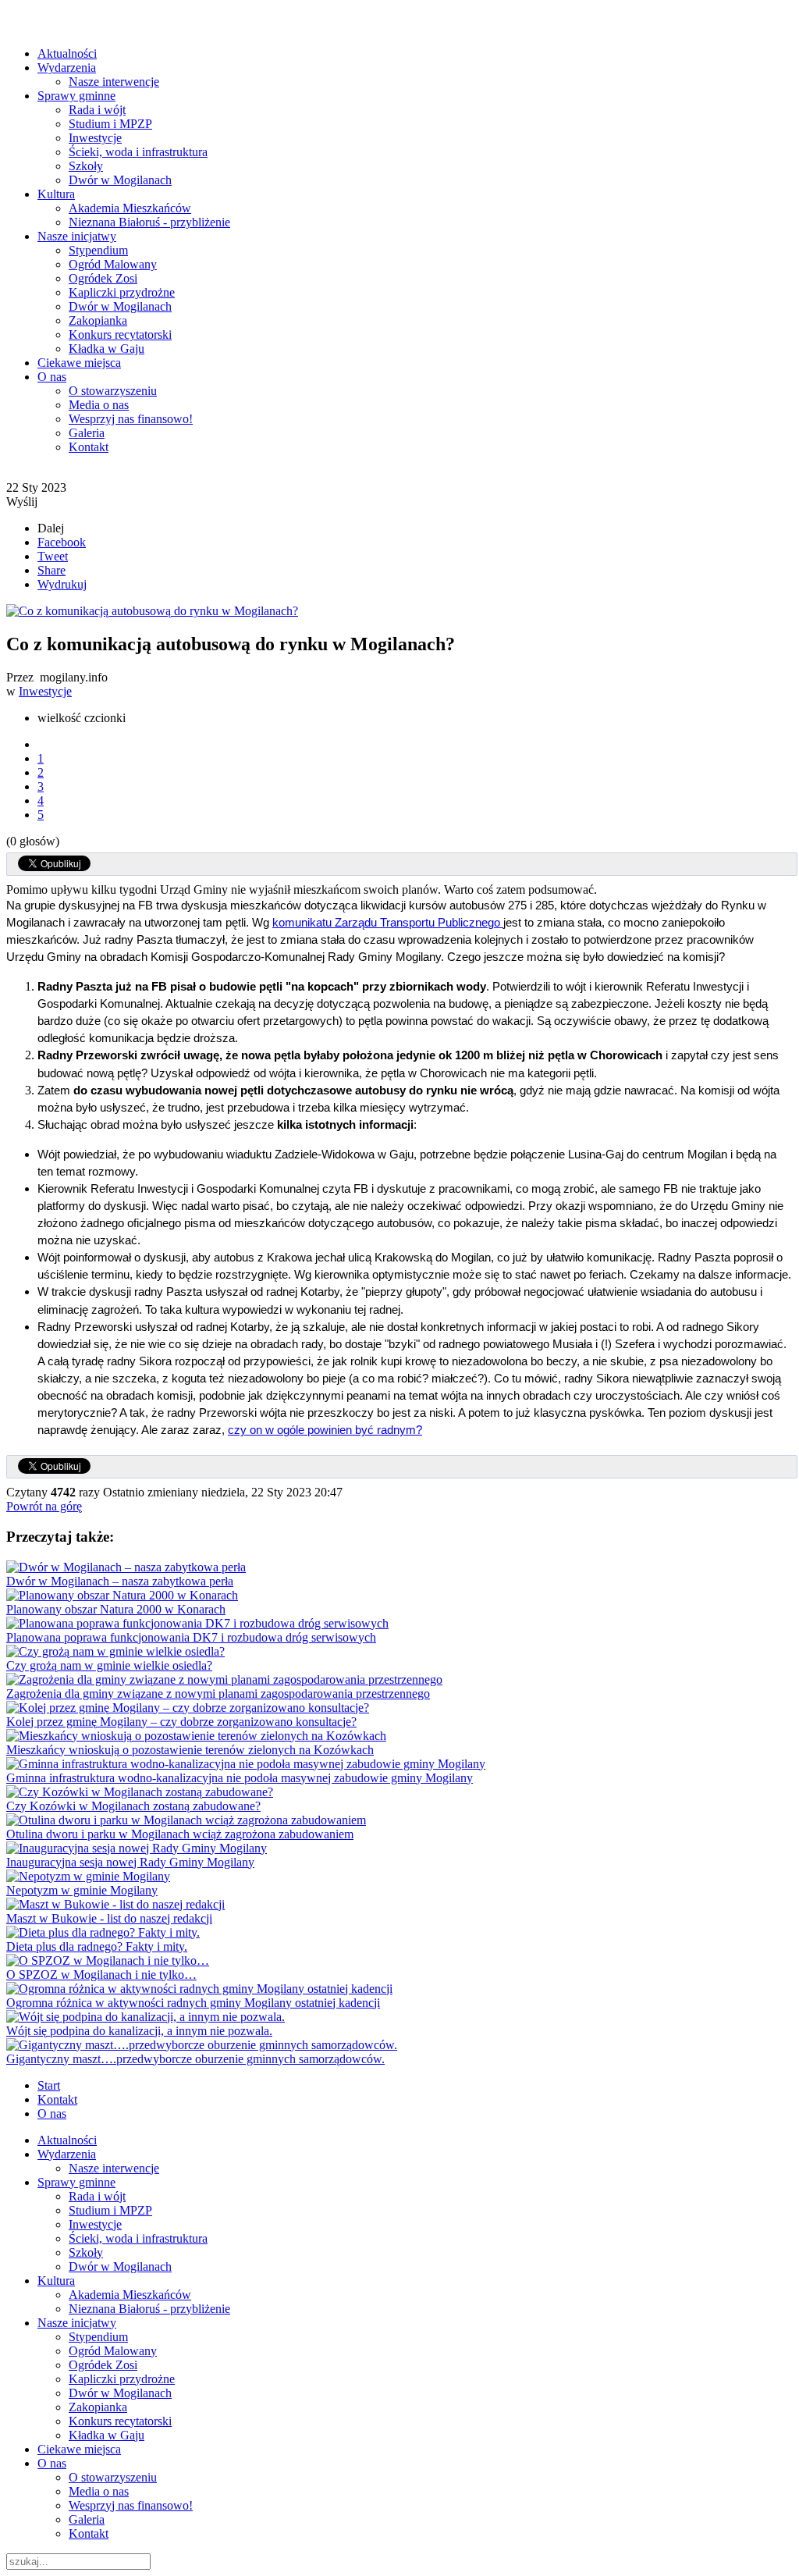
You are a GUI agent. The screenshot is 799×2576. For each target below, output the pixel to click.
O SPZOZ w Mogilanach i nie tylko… (101, 1975)
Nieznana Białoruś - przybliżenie (149, 222)
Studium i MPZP (110, 124)
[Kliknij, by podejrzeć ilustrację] (152, 611)
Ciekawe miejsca (79, 363)
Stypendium (98, 250)
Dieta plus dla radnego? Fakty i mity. (97, 1946)
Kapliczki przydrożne (122, 292)
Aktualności (67, 53)
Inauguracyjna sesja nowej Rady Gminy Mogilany (130, 1862)
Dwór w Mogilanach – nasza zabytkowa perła (120, 1581)
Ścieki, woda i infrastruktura (138, 152)
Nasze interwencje (114, 82)
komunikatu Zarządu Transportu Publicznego (388, 923)
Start (49, 2085)
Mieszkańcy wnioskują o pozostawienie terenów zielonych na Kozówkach (190, 1750)
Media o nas (99, 405)
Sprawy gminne (76, 96)
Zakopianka (98, 320)
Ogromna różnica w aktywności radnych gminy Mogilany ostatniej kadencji (193, 2003)
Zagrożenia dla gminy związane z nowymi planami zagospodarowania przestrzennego (218, 1694)
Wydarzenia (67, 68)
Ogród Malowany (113, 264)
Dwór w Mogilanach (120, 180)
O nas (52, 377)
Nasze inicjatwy (77, 236)
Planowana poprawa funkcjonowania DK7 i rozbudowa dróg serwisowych (191, 1637)
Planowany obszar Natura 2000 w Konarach (116, 1609)
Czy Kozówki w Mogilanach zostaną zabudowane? (133, 1806)
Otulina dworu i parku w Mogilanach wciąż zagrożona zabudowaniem (180, 1834)
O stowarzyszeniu (113, 391)
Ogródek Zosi (103, 278)
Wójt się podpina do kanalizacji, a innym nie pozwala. (139, 2031)
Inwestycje (95, 138)
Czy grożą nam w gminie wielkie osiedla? (109, 1665)
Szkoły (86, 166)
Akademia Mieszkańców (130, 208)
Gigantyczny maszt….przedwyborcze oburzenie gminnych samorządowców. (195, 2059)
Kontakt (89, 447)
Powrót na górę (44, 1506)
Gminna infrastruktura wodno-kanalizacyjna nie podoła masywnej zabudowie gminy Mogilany (240, 1778)
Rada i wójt (97, 110)
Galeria (87, 433)
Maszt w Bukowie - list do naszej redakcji (109, 1918)
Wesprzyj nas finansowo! (131, 419)
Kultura (56, 194)
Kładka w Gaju (107, 349)
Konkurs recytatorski (120, 334)
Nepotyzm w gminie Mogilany (82, 1890)
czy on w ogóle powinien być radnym (322, 1430)
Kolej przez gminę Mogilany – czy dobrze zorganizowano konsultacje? (181, 1722)
